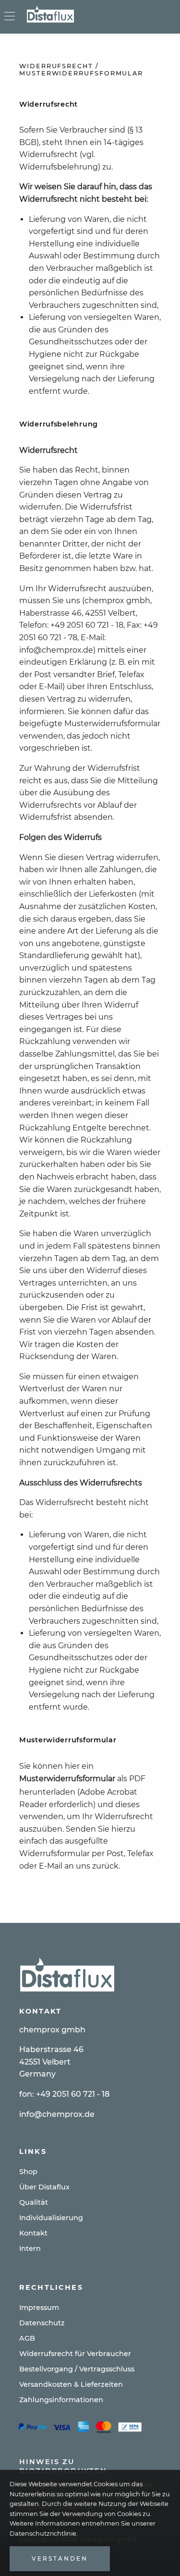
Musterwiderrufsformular (67, 1779)
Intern (30, 2248)
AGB (27, 2338)
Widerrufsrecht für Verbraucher (75, 2354)
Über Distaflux (44, 2187)
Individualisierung (51, 2218)
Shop (28, 2172)
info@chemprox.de (57, 2114)
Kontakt (33, 2233)
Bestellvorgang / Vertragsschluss (77, 2369)
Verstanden (60, 2558)
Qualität (34, 2202)
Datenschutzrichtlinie (43, 2533)
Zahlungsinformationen (61, 2400)
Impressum (39, 2308)
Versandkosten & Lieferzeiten (71, 2384)
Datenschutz (42, 2323)
